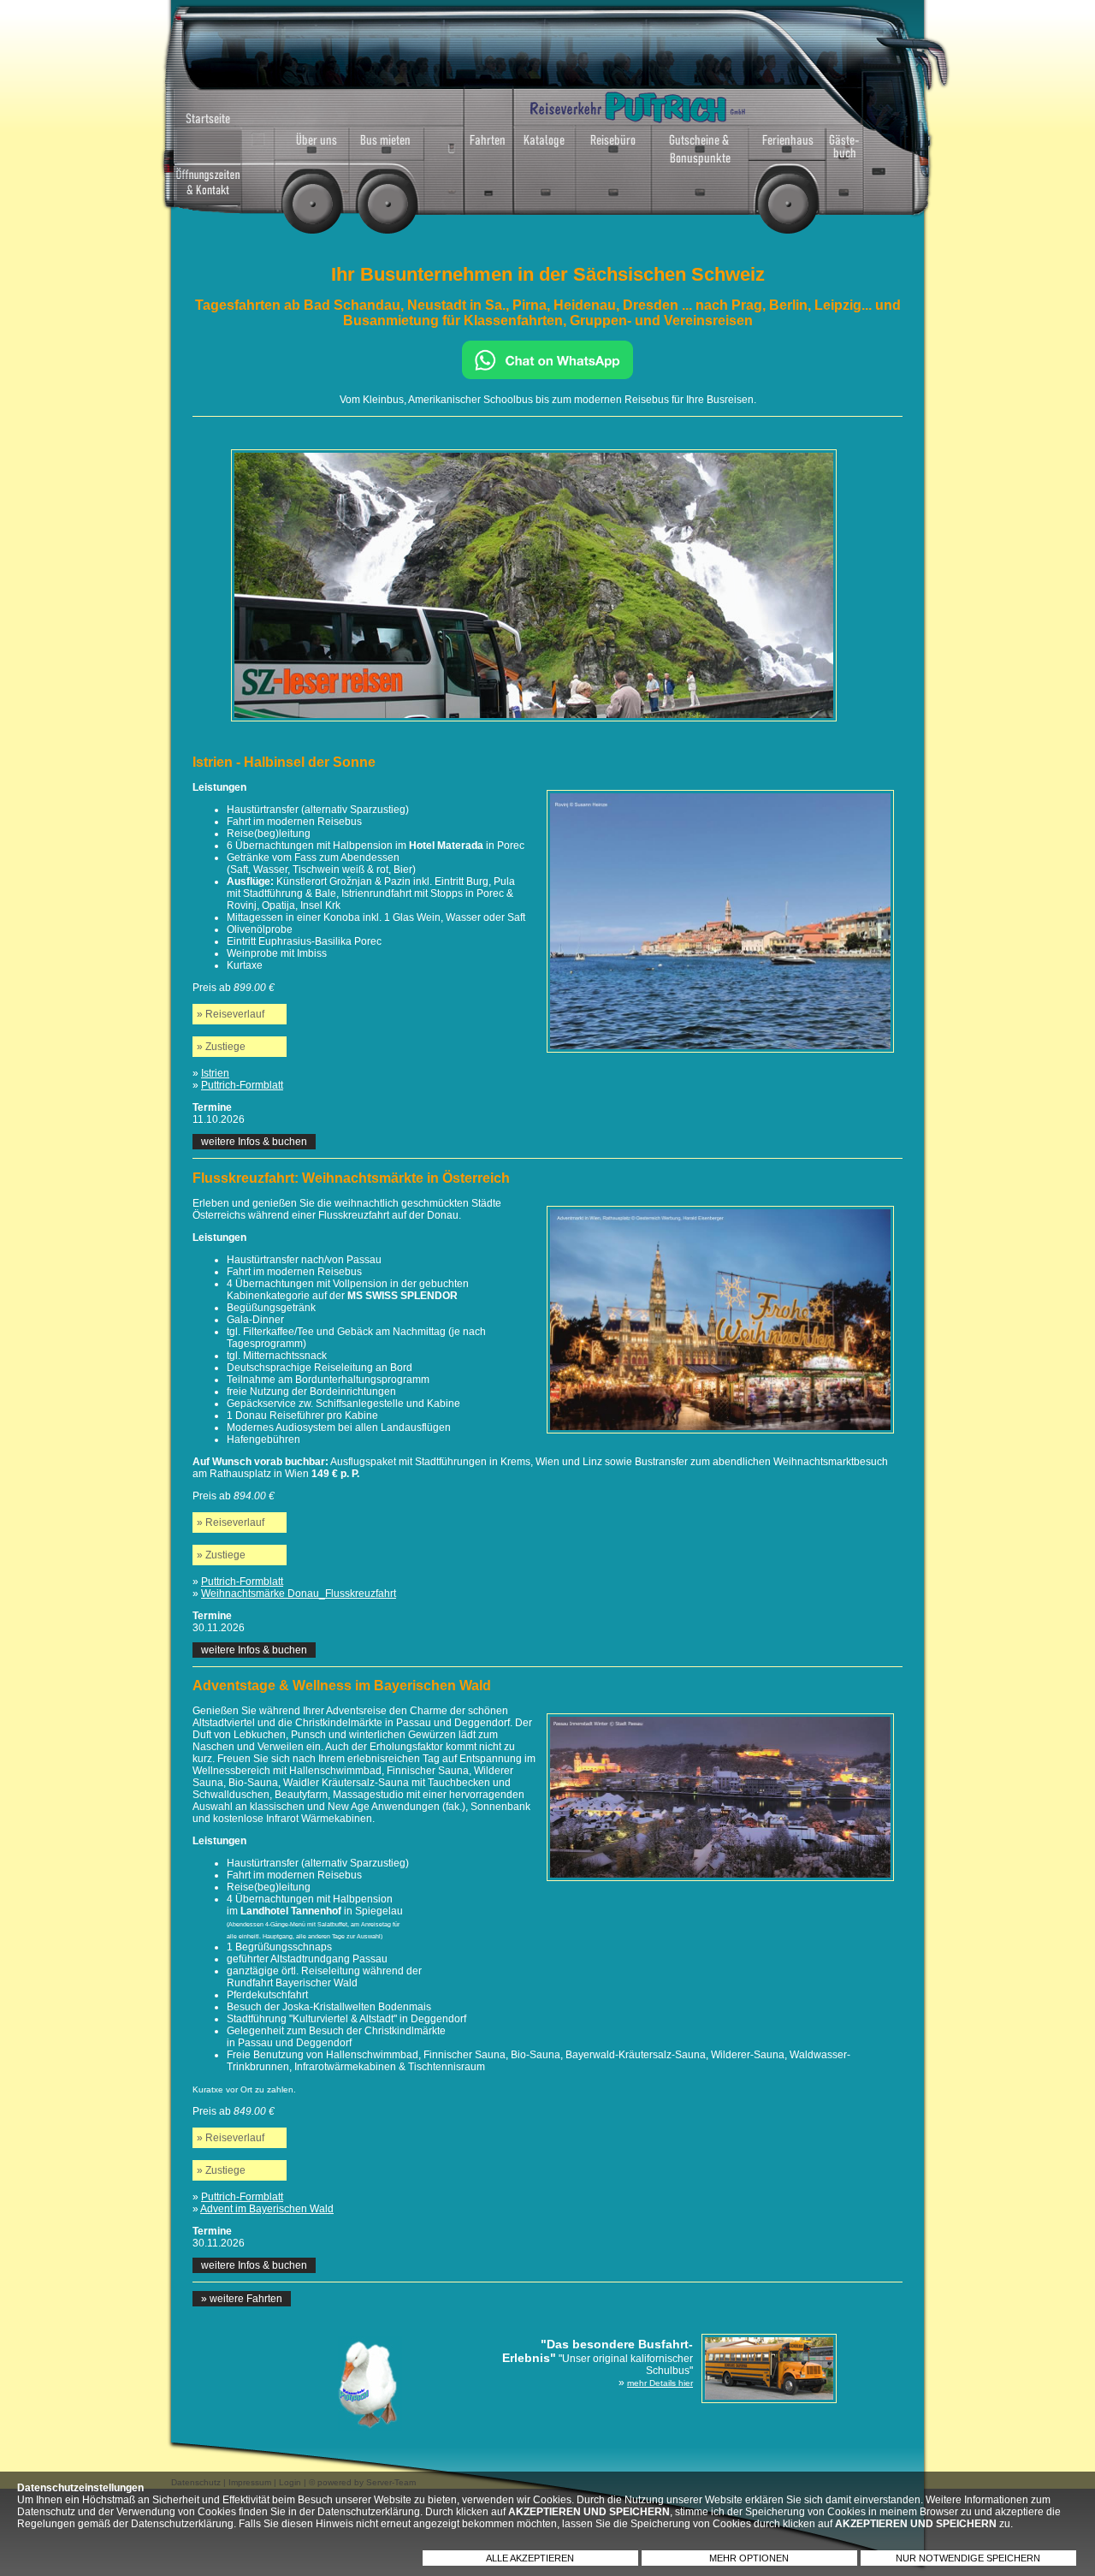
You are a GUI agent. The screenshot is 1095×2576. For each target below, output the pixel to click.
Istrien (215, 1073)
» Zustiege (221, 1047)
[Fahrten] (469, 148)
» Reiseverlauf (231, 1014)
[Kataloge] (545, 148)
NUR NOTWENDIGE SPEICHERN (968, 2558)
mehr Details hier (660, 2383)
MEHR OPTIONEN (749, 2558)
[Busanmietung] (387, 148)
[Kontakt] (225, 178)
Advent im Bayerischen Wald (267, 2209)
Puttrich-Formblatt (242, 1085)
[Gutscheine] (700, 148)
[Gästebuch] (844, 148)
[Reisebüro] (613, 148)
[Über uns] (312, 148)
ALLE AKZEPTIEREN (530, 2558)
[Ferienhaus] (787, 148)
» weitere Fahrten (242, 2299)
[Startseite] (225, 112)
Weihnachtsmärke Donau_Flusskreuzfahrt (299, 1594)
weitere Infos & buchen (254, 1142)
